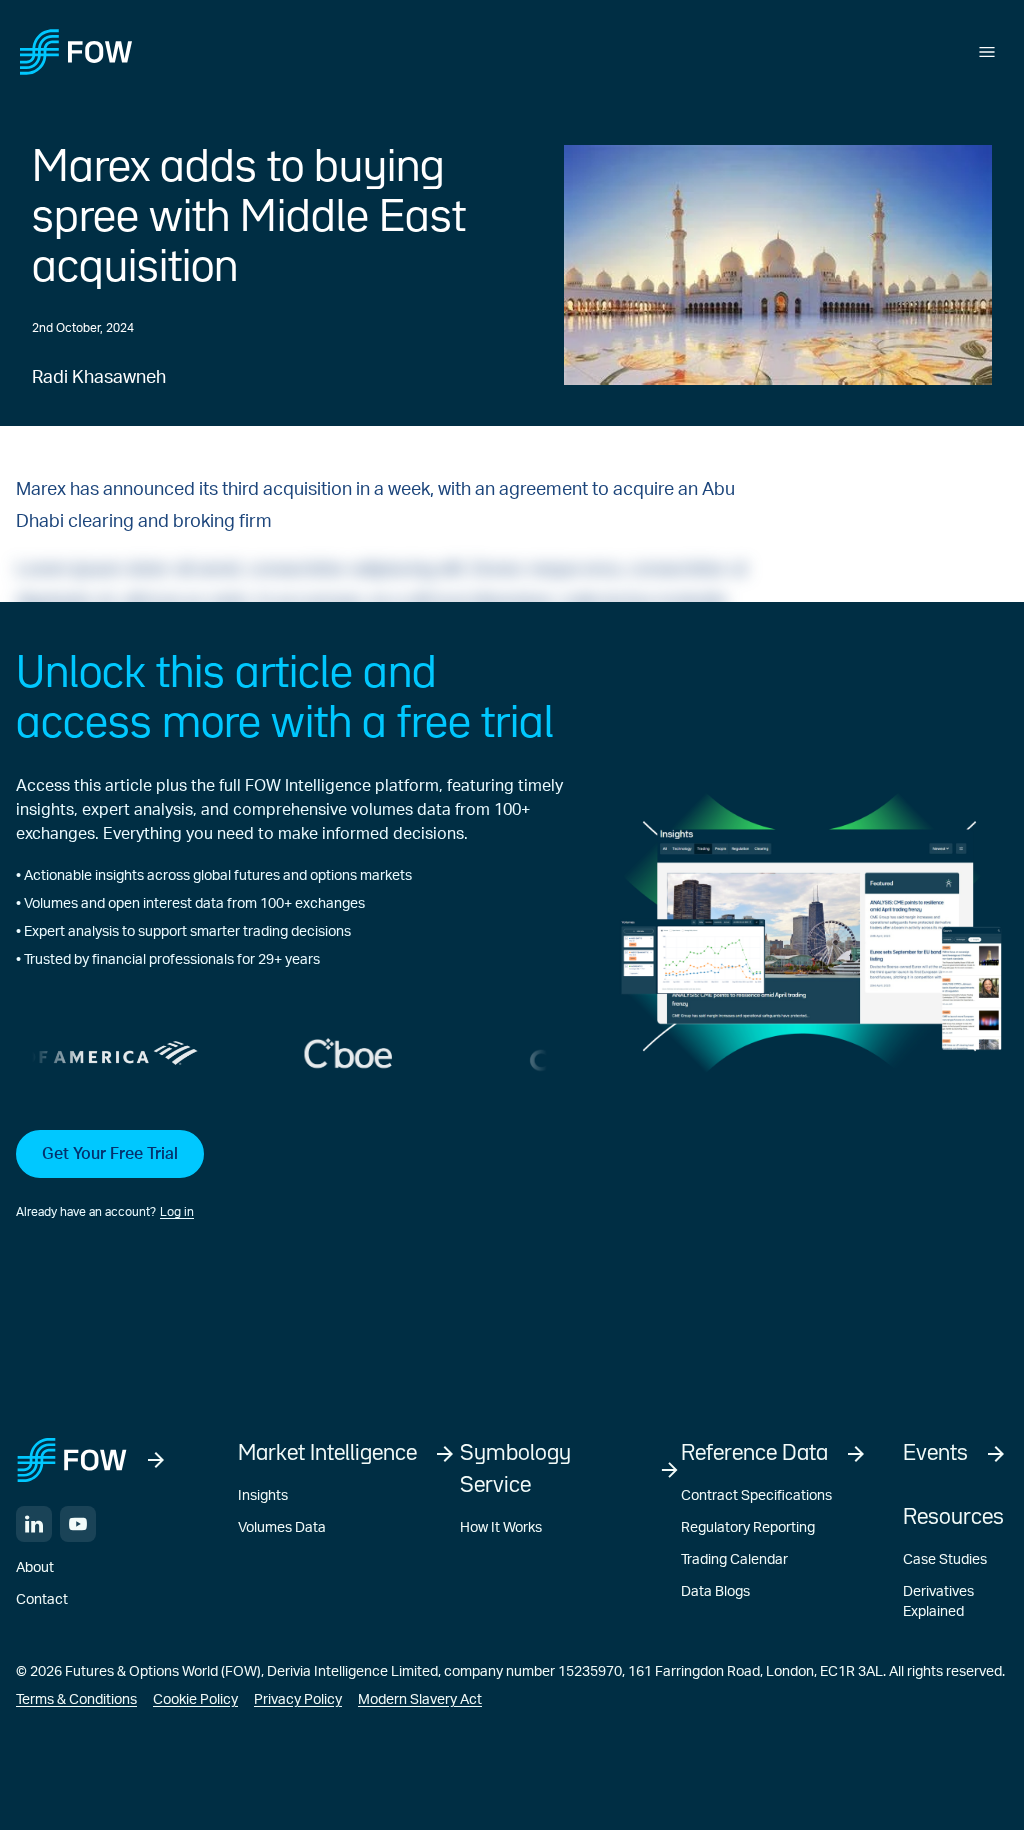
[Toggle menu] (987, 52)
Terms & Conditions (76, 1700)
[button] (289, 1176)
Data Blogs (715, 1592)
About (35, 1568)
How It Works (501, 1528)
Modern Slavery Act (420, 1700)
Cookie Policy (195, 1700)
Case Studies (945, 1560)
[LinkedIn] (34, 1524)
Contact (42, 1600)
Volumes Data (282, 1528)
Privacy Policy (298, 1700)
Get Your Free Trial (110, 1154)
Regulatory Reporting (748, 1528)
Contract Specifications (756, 1496)
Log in (177, 1212)
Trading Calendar (734, 1560)
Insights (263, 1496)
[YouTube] (78, 1524)
